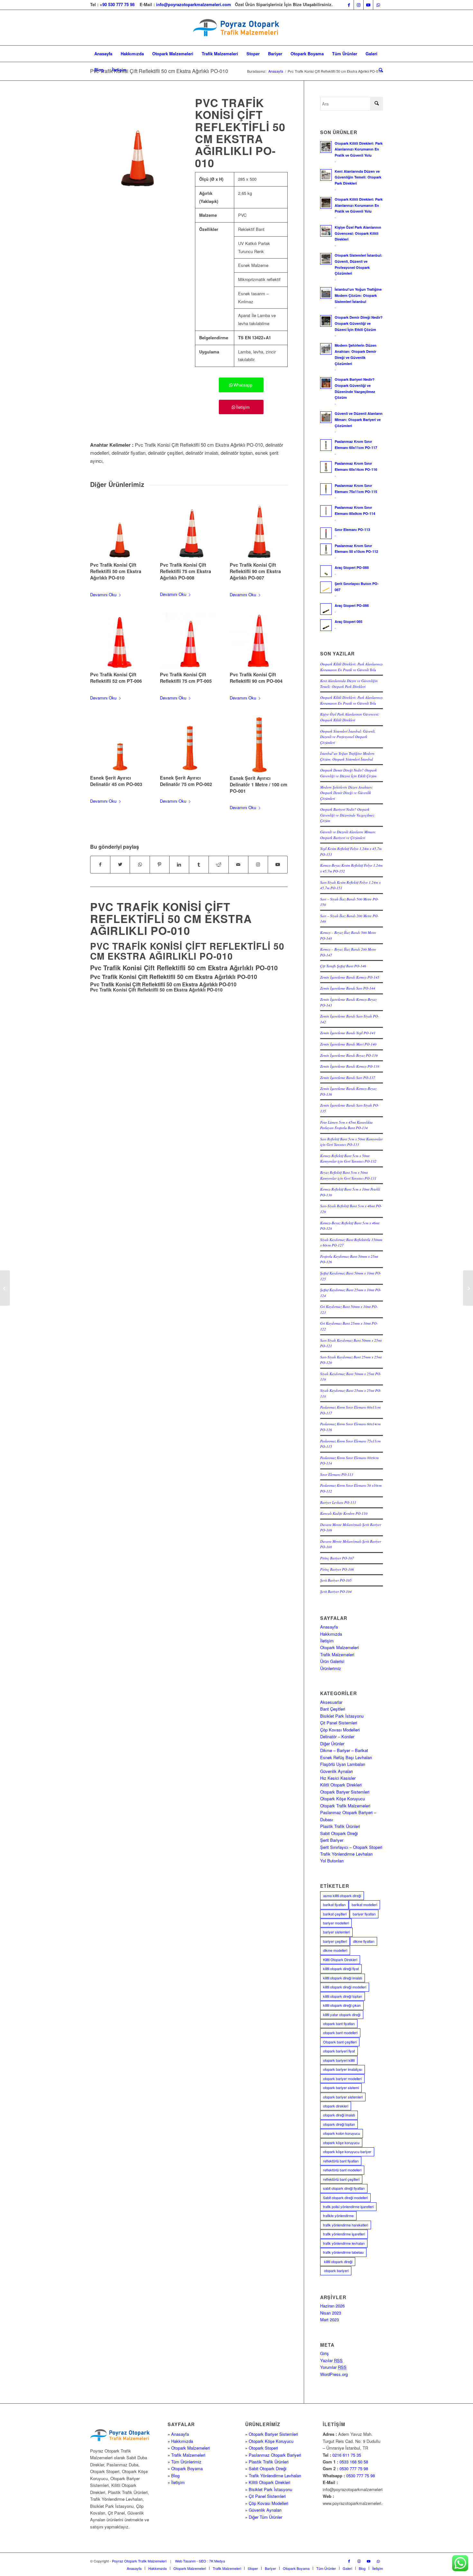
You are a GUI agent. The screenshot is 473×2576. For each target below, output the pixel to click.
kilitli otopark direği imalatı (343, 1978)
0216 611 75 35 (347, 2455)
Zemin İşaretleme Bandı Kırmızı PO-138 (350, 1066)
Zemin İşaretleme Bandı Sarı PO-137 (348, 1078)
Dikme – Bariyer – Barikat (344, 1750)
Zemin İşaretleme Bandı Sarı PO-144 (348, 988)
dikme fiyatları (364, 1941)
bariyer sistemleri (336, 1932)
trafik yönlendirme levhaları (344, 2243)
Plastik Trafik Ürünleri (340, 1826)
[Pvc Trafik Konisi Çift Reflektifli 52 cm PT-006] (119, 640)
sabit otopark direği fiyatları (344, 2188)
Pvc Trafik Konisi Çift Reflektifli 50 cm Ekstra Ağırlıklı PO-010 (159, 71)
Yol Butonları (332, 1861)
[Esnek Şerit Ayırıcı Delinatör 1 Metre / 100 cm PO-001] (259, 744)
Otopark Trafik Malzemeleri (345, 1806)
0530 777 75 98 (354, 2468)
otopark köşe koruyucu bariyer (347, 2151)
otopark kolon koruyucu (342, 2133)
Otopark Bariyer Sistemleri (345, 1792)
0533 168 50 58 (354, 2462)
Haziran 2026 (332, 2306)
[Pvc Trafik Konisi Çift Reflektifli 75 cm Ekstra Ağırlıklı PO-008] (189, 531)
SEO (203, 2561)
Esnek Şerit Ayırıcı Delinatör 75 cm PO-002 (186, 781)
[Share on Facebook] (100, 864)
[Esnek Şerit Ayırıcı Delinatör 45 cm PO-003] (119, 744)
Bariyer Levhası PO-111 (338, 1502)
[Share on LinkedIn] (179, 864)
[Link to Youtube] (368, 5)
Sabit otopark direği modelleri (345, 2197)
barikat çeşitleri (335, 1914)
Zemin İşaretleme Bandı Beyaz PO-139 (349, 1055)
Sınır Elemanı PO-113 (337, 1474)
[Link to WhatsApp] (378, 5)
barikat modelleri (364, 1905)
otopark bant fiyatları (339, 2023)
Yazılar (331, 2360)
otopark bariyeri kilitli (339, 2060)
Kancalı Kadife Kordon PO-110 (344, 1513)
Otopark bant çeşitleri (340, 2042)
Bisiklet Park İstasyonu (342, 1716)
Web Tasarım (185, 2561)
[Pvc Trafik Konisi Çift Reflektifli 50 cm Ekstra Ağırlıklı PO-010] (119, 531)
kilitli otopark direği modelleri (345, 1987)
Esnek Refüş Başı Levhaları (346, 1757)
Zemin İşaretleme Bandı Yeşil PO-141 (348, 1033)
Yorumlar (333, 2367)
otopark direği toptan (339, 2124)
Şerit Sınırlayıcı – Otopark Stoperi (351, 1847)
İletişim (327, 1641)
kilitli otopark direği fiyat (341, 1969)
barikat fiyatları (334, 1905)
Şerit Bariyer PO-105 (336, 1580)
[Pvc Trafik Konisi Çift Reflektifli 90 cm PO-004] (259, 640)
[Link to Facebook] (349, 5)
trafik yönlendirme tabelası (343, 2252)
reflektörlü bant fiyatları (341, 2161)
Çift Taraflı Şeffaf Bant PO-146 (343, 966)
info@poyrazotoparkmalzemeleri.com (194, 4)
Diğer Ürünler (332, 1744)
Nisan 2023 (331, 2313)
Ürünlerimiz (331, 1668)
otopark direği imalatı (339, 2115)
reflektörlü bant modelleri (342, 2170)
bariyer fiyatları (364, 1914)
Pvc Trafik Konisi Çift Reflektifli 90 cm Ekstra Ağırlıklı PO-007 (255, 571)
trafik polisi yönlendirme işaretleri (348, 2206)
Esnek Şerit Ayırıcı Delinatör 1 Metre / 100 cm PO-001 (259, 784)
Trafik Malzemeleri (337, 1654)
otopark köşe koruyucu (341, 2142)
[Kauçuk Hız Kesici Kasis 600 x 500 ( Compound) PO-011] (468, 1288)
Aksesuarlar (331, 1702)
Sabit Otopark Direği (339, 1833)
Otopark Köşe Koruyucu (343, 1799)
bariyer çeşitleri (335, 1941)
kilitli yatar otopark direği (342, 2014)
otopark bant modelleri (340, 2032)
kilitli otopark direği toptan (343, 1996)
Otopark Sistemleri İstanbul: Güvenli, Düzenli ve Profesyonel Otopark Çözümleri (348, 737)
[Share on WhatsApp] (140, 864)
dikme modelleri (335, 1950)
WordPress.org (334, 2374)
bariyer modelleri (336, 1923)
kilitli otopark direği (338, 2261)
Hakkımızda (331, 1634)
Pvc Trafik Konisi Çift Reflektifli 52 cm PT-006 (116, 678)
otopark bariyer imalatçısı (343, 2069)
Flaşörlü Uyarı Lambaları (343, 1764)
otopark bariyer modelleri (342, 2078)
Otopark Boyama (187, 2468)
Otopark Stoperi (263, 2448)
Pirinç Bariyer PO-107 (337, 1558)
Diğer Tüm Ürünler (265, 2517)
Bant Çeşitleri (333, 1709)
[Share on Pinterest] (160, 864)
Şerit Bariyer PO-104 (336, 1591)
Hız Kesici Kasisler (338, 1778)
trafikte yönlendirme (338, 2215)
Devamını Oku (103, 594)
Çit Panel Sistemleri (339, 1723)
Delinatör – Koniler (337, 1736)
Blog (175, 2476)
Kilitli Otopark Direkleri (341, 1785)
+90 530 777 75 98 (117, 4)
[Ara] (379, 70)
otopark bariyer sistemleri (343, 2097)
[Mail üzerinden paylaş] (238, 864)
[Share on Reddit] (218, 864)
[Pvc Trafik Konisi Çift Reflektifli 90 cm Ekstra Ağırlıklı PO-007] (259, 531)
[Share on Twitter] (120, 864)
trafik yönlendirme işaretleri (344, 2234)
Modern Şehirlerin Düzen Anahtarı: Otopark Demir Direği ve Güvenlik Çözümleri (347, 793)
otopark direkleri (336, 2106)
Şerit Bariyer (332, 1840)
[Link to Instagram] (359, 5)
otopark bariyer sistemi (341, 2087)
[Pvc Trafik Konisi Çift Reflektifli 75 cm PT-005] (189, 640)
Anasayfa (329, 1627)
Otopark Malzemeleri (339, 1647)
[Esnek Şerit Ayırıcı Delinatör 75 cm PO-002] (189, 744)
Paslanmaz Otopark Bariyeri (275, 2455)
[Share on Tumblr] (199, 864)
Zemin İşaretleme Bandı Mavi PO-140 (348, 1044)
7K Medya (217, 2561)
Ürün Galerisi (332, 1661)
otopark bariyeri (336, 2270)
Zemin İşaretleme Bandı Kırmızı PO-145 (350, 977)
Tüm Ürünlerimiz (186, 2462)
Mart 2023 (329, 2320)
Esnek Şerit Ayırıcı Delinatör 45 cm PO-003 (116, 781)
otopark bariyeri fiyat (339, 2051)
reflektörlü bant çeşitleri (341, 2179)
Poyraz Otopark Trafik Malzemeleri (139, 2561)
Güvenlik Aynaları (337, 1771)
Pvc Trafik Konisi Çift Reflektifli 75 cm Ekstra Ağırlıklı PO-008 (185, 571)
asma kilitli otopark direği (342, 1895)
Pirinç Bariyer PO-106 (337, 1569)
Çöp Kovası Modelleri (340, 1730)
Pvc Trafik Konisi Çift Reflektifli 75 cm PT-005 (186, 678)
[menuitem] (103, 54)
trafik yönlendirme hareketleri (346, 2225)
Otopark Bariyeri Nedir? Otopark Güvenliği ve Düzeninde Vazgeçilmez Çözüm (347, 815)
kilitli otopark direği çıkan (342, 2005)
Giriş (325, 2353)
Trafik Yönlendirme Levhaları (346, 1854)
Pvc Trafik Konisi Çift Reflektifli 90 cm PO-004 (256, 678)
